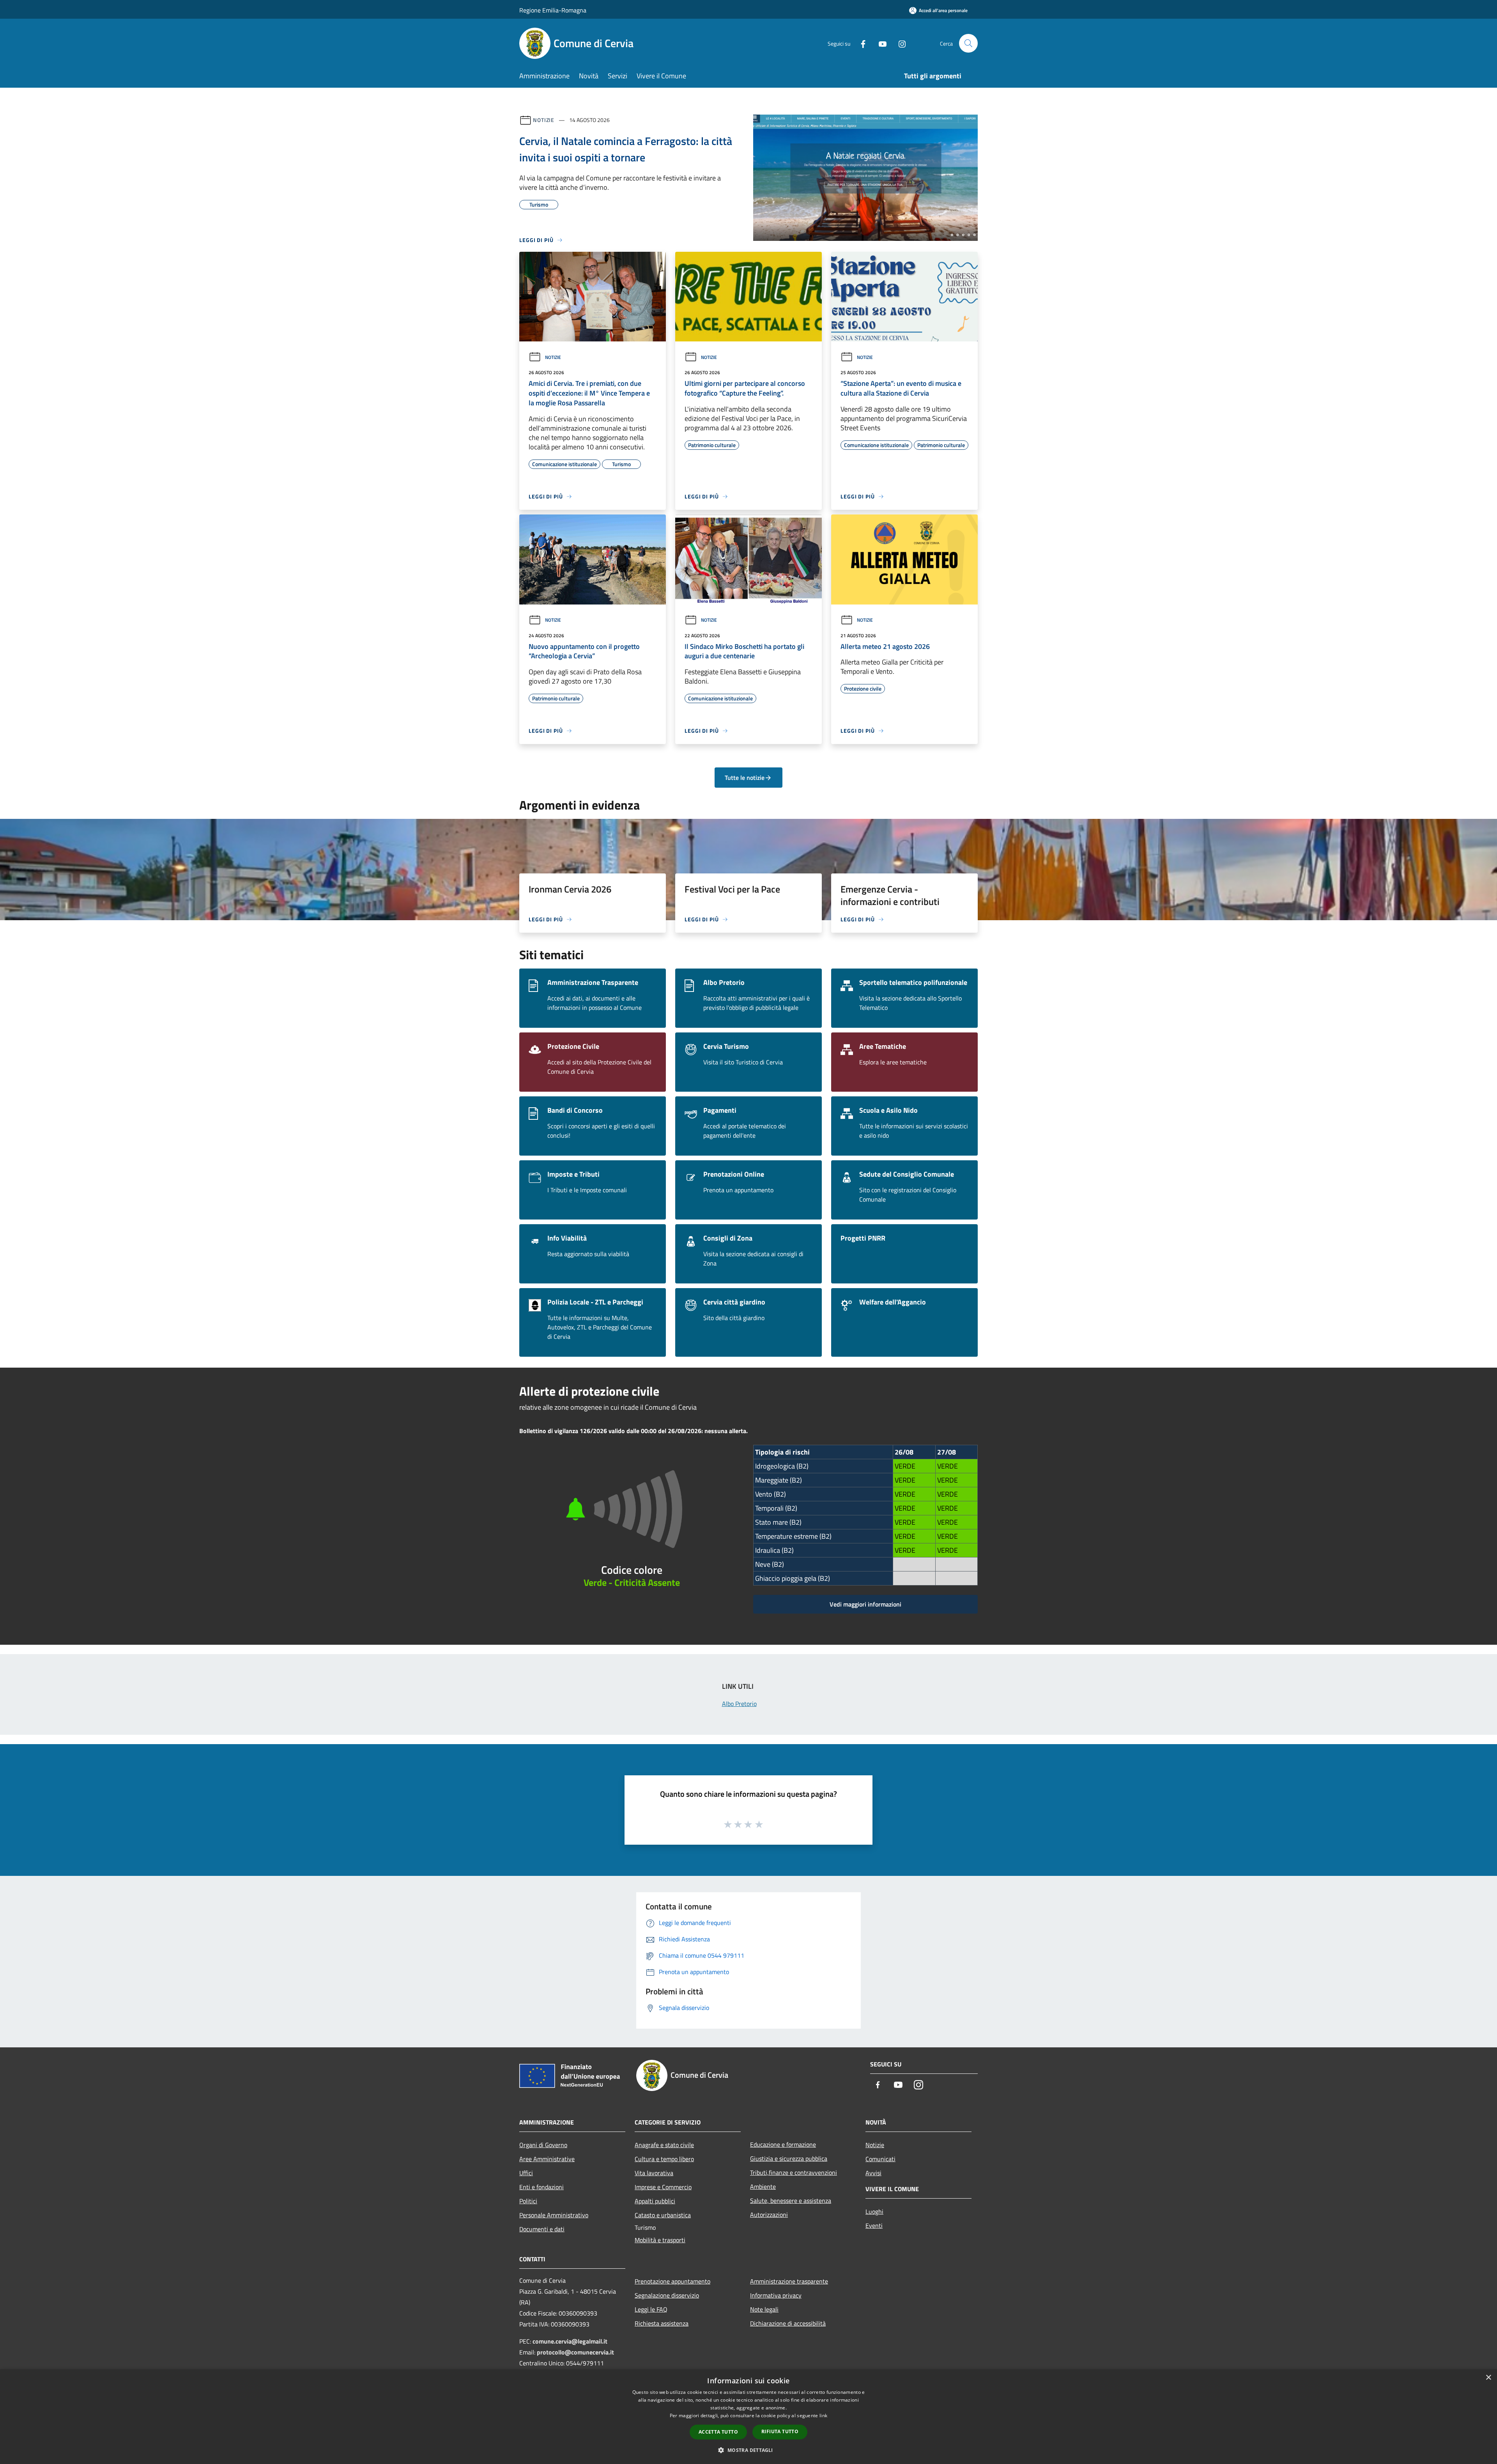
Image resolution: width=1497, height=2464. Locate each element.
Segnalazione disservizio (667, 2295)
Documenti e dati (542, 2229)
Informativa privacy (776, 2295)
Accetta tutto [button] (718, 2432)
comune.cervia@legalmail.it (570, 2341)
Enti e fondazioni (541, 2187)
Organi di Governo (543, 2145)
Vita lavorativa (654, 2173)
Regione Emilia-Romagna (553, 10)
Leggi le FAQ (651, 2309)
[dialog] (748, 2417)
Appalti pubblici (655, 2201)
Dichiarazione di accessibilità (788, 2323)
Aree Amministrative (547, 2159)
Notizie (544, 120)
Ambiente (763, 2186)
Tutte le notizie (745, 778)
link (823, 2415)
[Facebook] (860, 43)
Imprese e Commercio (663, 2187)
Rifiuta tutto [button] (780, 2431)
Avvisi (873, 2173)
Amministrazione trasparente (789, 2281)
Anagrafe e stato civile (664, 2145)
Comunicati (880, 2159)
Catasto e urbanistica (663, 2215)
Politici (528, 2201)
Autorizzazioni (769, 2215)
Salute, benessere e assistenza (791, 2201)
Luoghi (874, 2211)
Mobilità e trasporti (660, 2240)
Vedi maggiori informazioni (865, 1604)
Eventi (874, 2225)
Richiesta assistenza (662, 2323)
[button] (748, 2450)
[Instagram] (899, 43)
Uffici (526, 2173)
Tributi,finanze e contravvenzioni (794, 2172)
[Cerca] (968, 43)
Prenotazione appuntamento (672, 2281)
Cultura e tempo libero (664, 2159)
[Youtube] (879, 43)
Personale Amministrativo (554, 2215)
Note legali (764, 2309)
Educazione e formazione (783, 2144)
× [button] (1488, 2378)
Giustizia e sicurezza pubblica (789, 2158)
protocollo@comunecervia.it (575, 2352)
